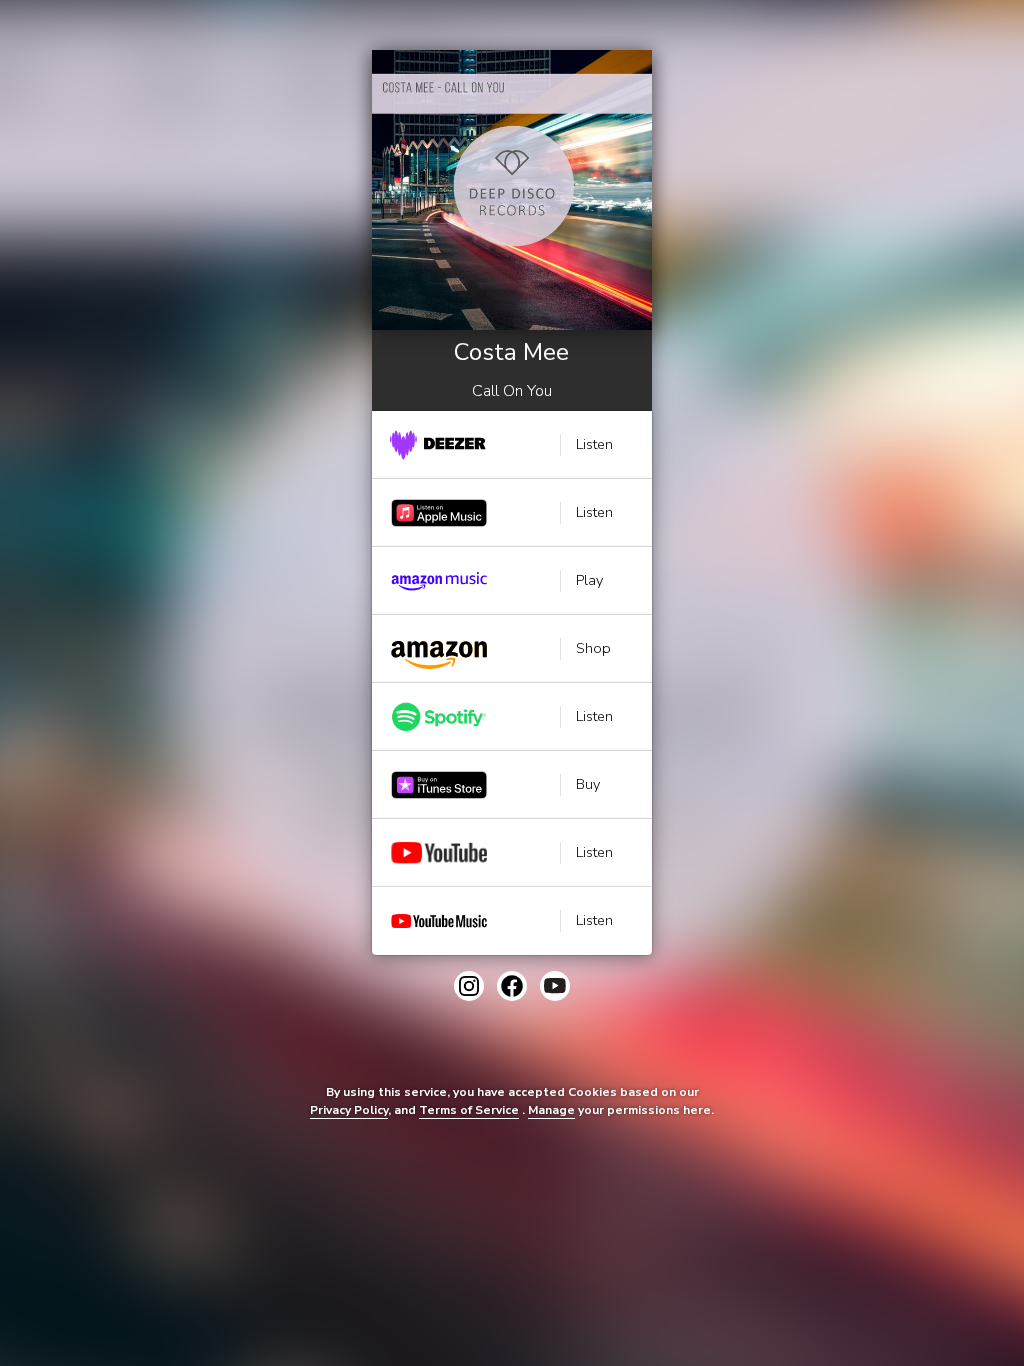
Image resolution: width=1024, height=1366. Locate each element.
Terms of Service (469, 1110)
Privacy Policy (349, 1110)
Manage (551, 1110)
